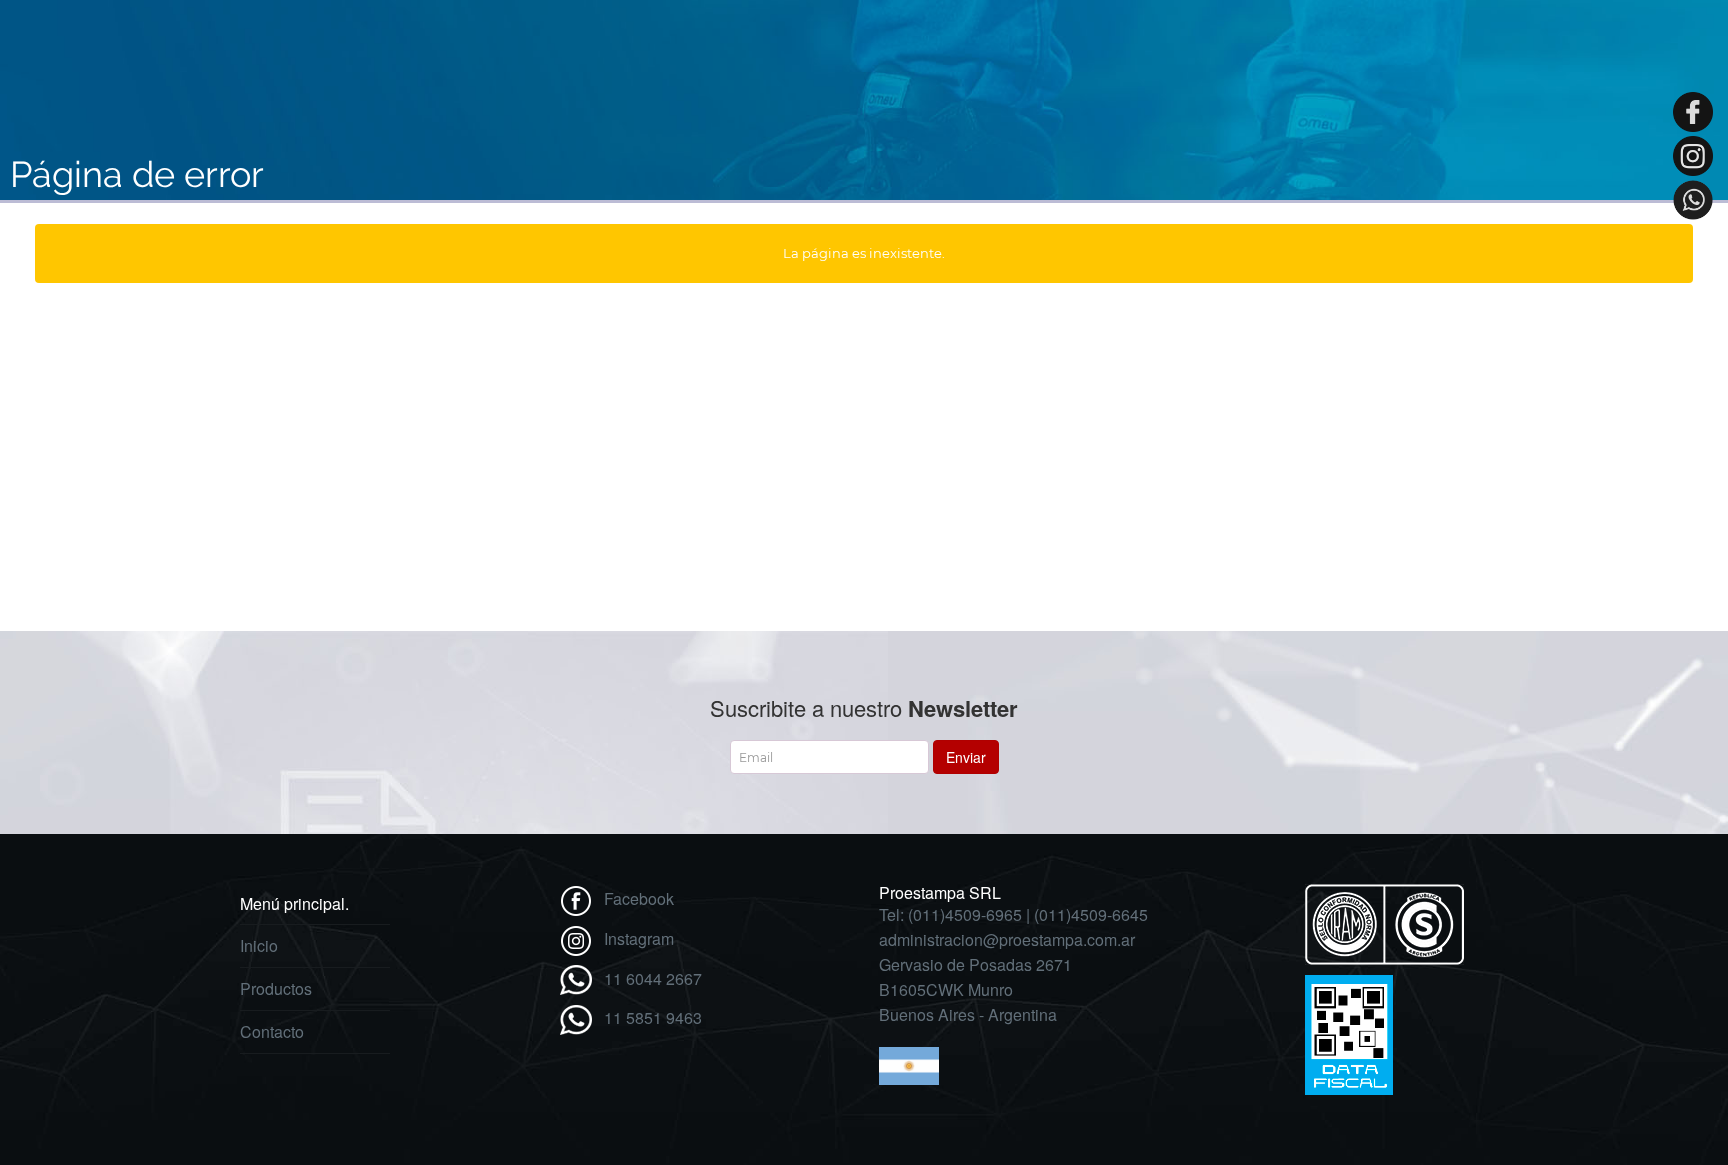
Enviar (966, 757)
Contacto (272, 1031)
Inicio (259, 945)
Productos (276, 988)
